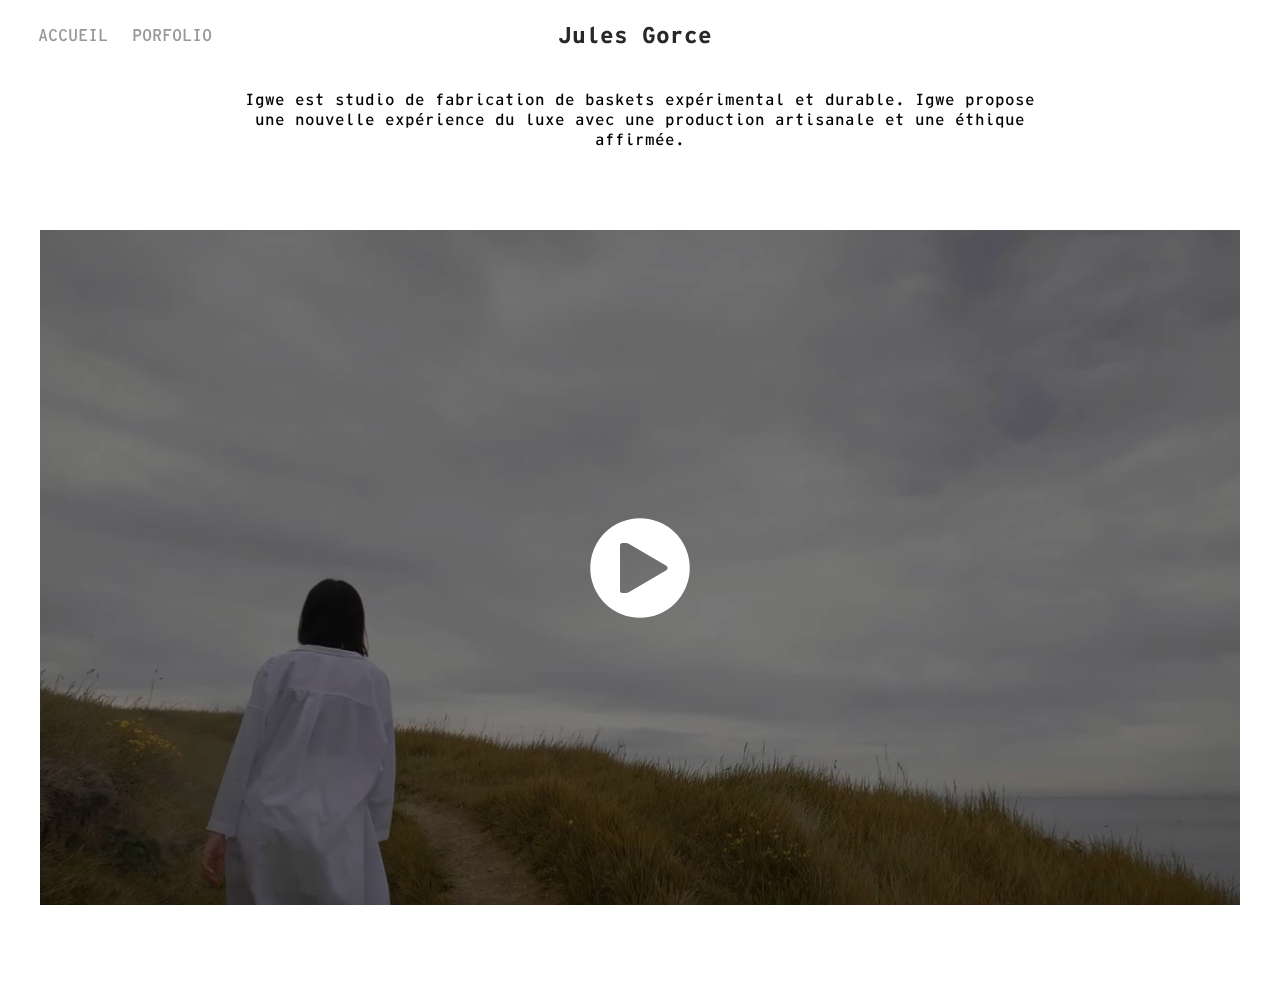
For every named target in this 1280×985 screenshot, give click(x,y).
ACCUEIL (73, 35)
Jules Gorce (635, 34)
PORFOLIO (172, 35)
